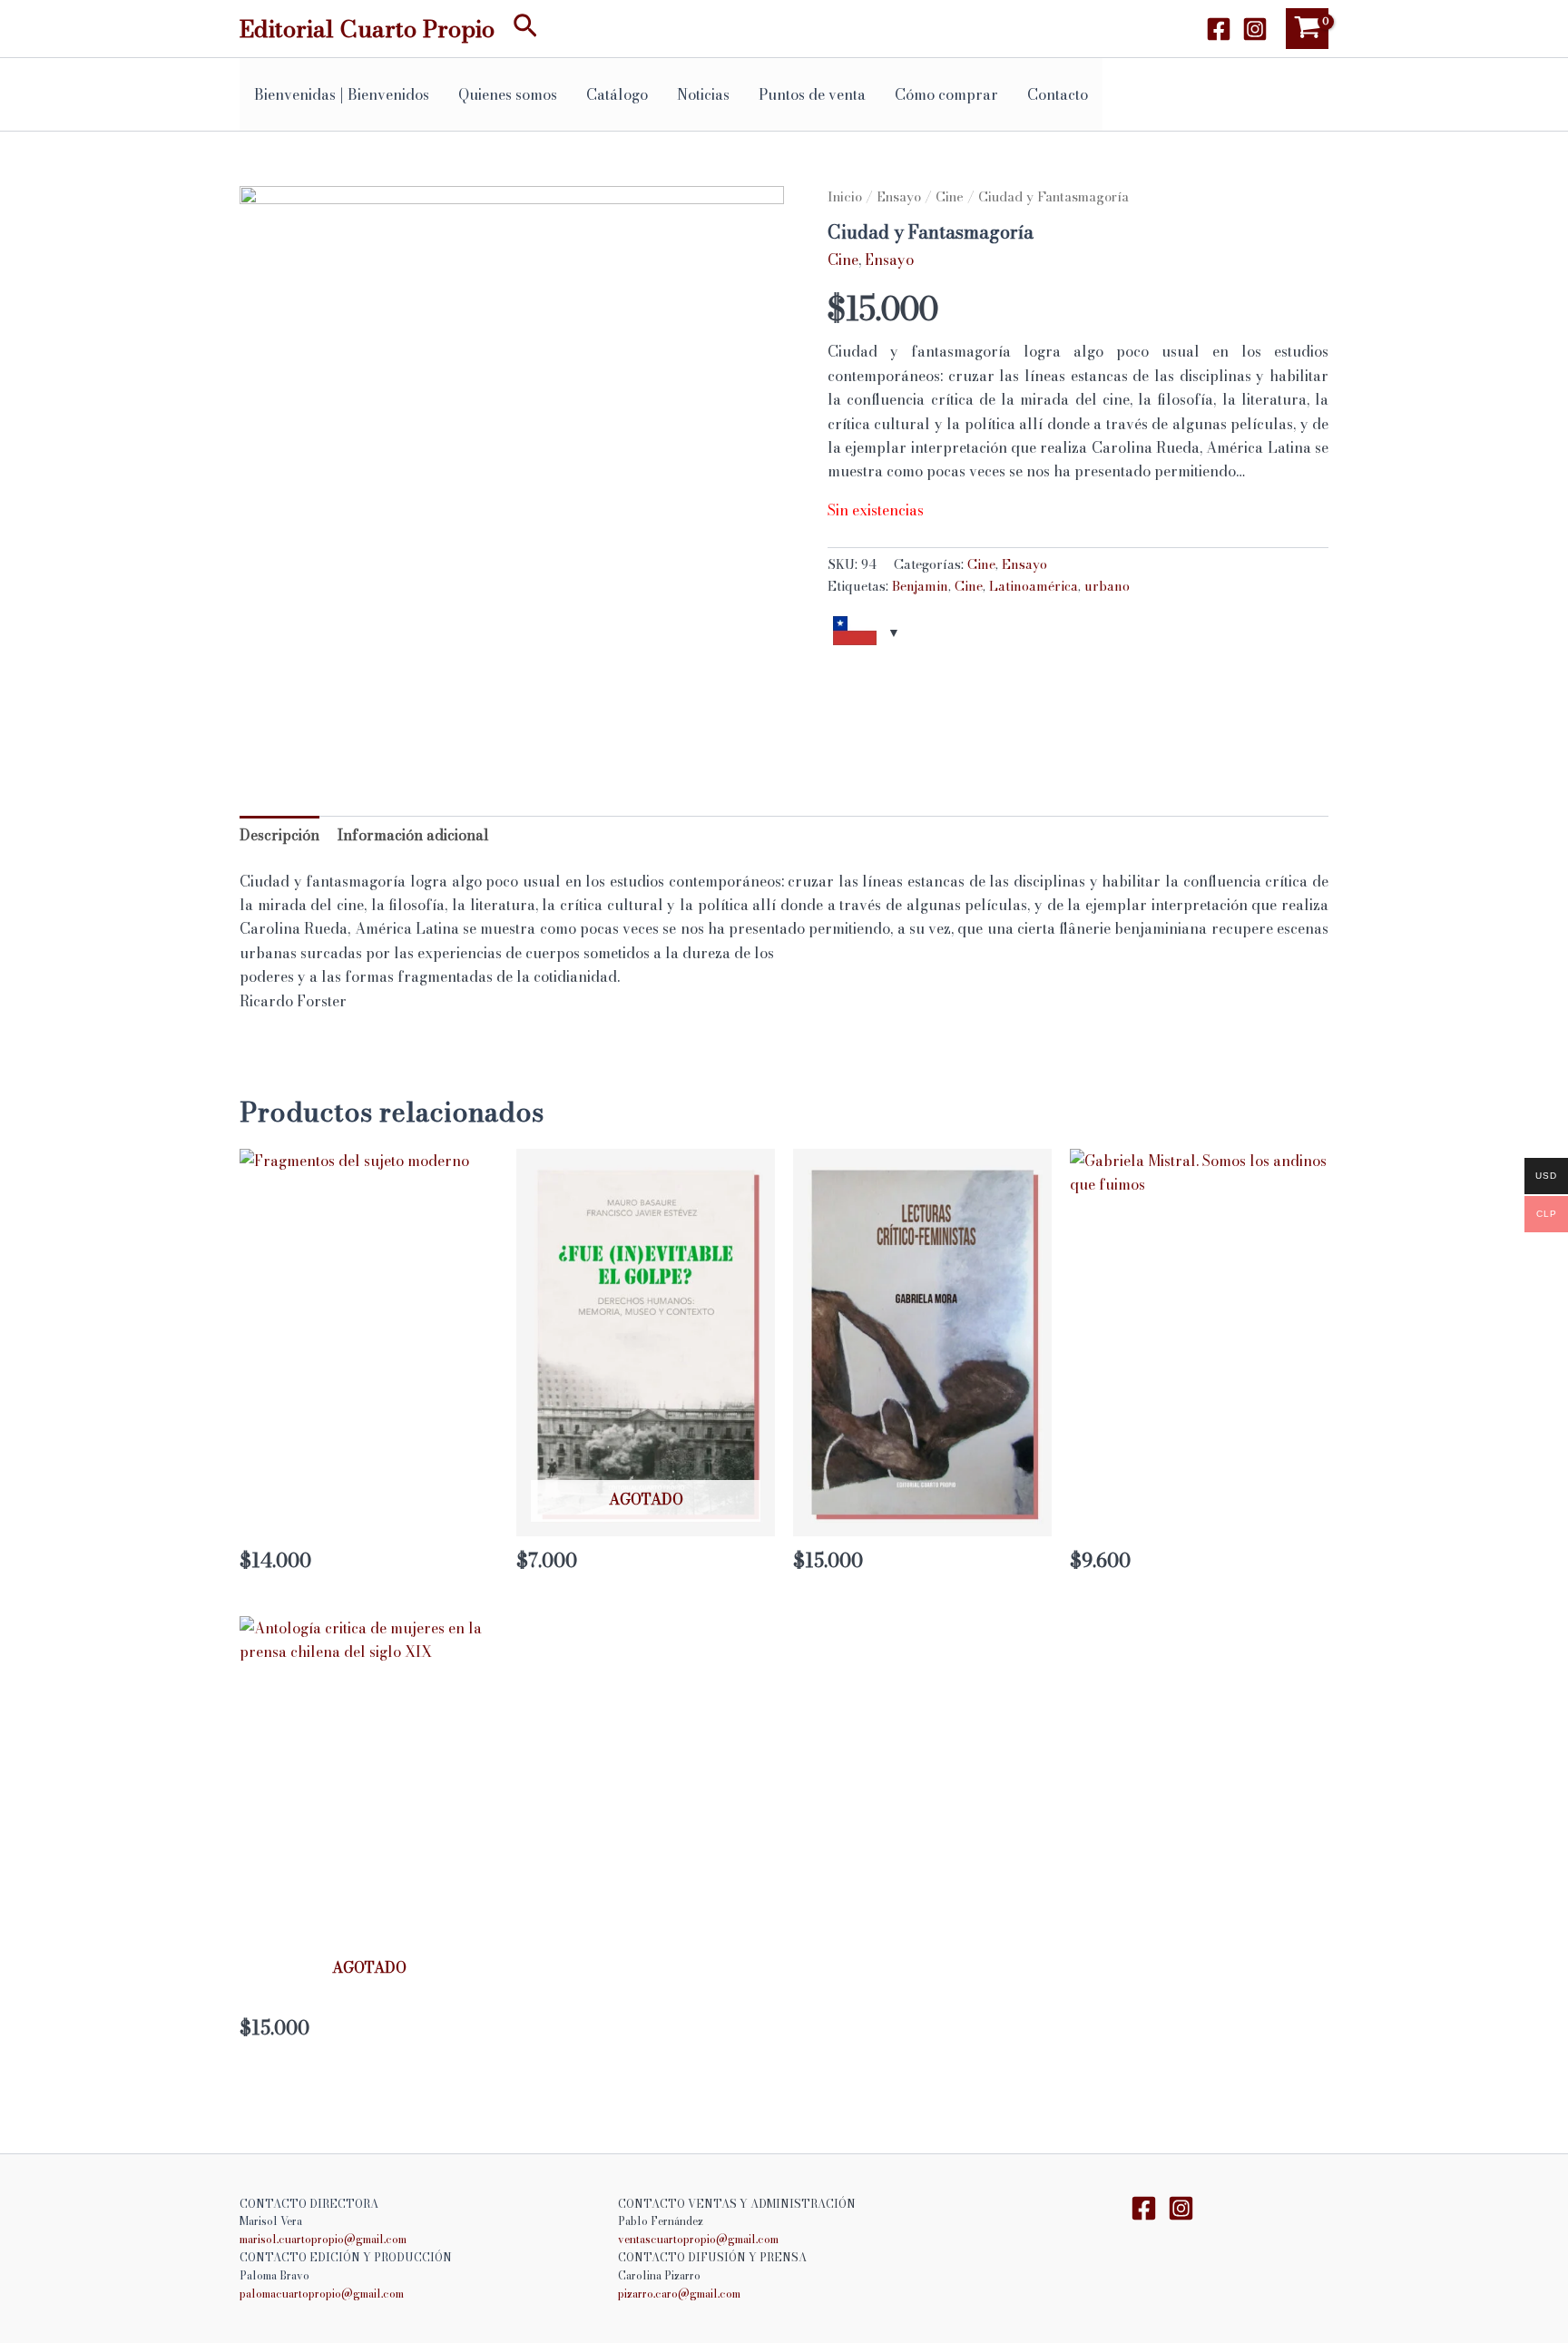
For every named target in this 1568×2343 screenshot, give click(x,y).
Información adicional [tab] (413, 835)
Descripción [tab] (279, 835)
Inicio (845, 196)
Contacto (1058, 94)
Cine (950, 196)
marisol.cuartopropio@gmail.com (323, 2239)
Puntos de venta (812, 94)
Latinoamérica (1034, 586)
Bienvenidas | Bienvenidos (342, 94)
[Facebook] (1219, 29)
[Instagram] (1255, 29)
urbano (1107, 586)
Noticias (703, 94)
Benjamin (920, 586)
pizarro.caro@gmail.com (679, 2294)
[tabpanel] (512, 458)
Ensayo (899, 196)
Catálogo (617, 94)
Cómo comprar (946, 94)
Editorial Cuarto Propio (367, 29)
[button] (525, 29)
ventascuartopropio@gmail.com (698, 2239)
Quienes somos (508, 94)
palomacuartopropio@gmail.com (322, 2294)
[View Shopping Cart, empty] (1307, 29)
